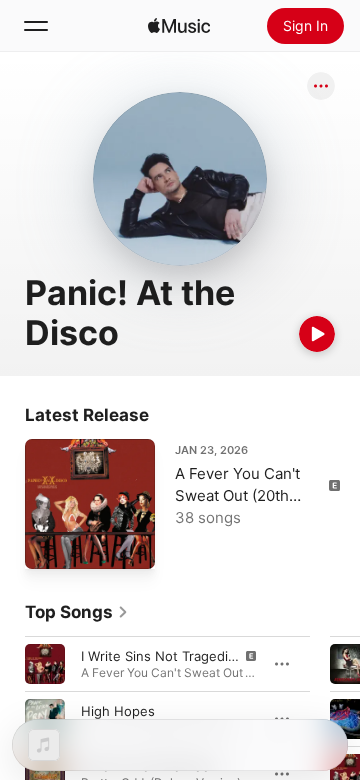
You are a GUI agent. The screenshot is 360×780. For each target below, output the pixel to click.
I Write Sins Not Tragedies (162, 656)
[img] (179, 26)
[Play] (317, 334)
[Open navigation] (36, 26)
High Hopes (118, 711)
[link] (77, 612)
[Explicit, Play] (45, 664)
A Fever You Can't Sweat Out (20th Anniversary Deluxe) (247, 495)
